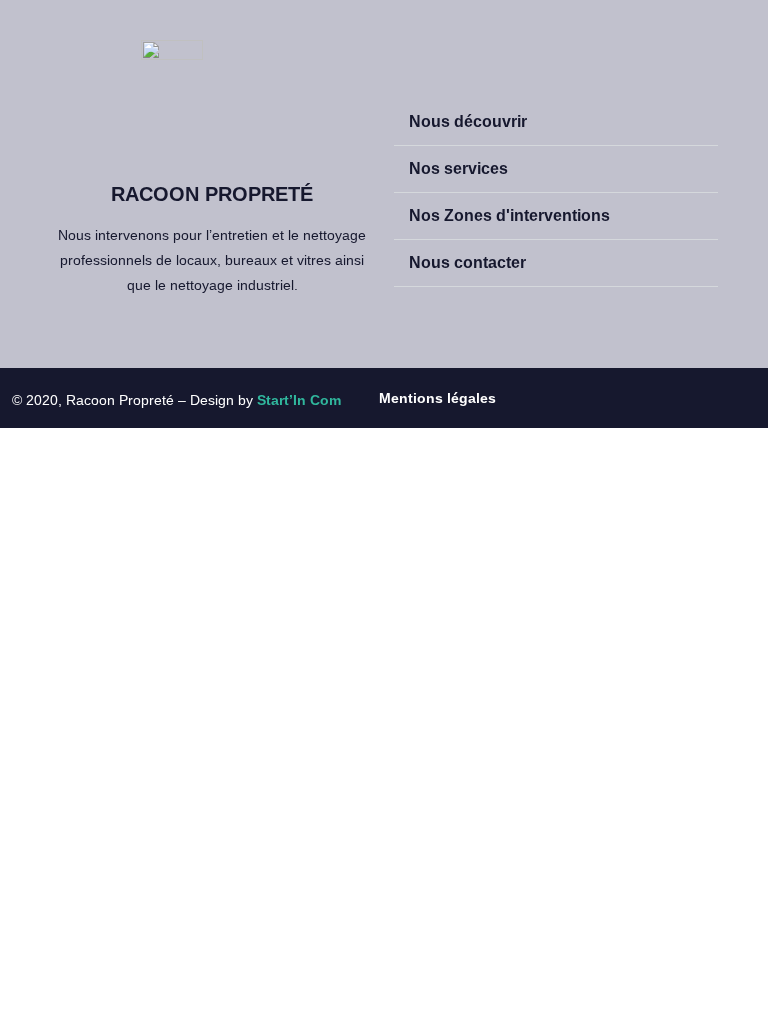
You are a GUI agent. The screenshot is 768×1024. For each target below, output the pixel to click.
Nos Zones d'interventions (509, 215)
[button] (556, 122)
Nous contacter (467, 262)
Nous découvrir (468, 121)
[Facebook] (552, 398)
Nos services (458, 168)
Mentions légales (437, 398)
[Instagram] (596, 398)
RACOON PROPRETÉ (212, 194)
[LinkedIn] (640, 398)
